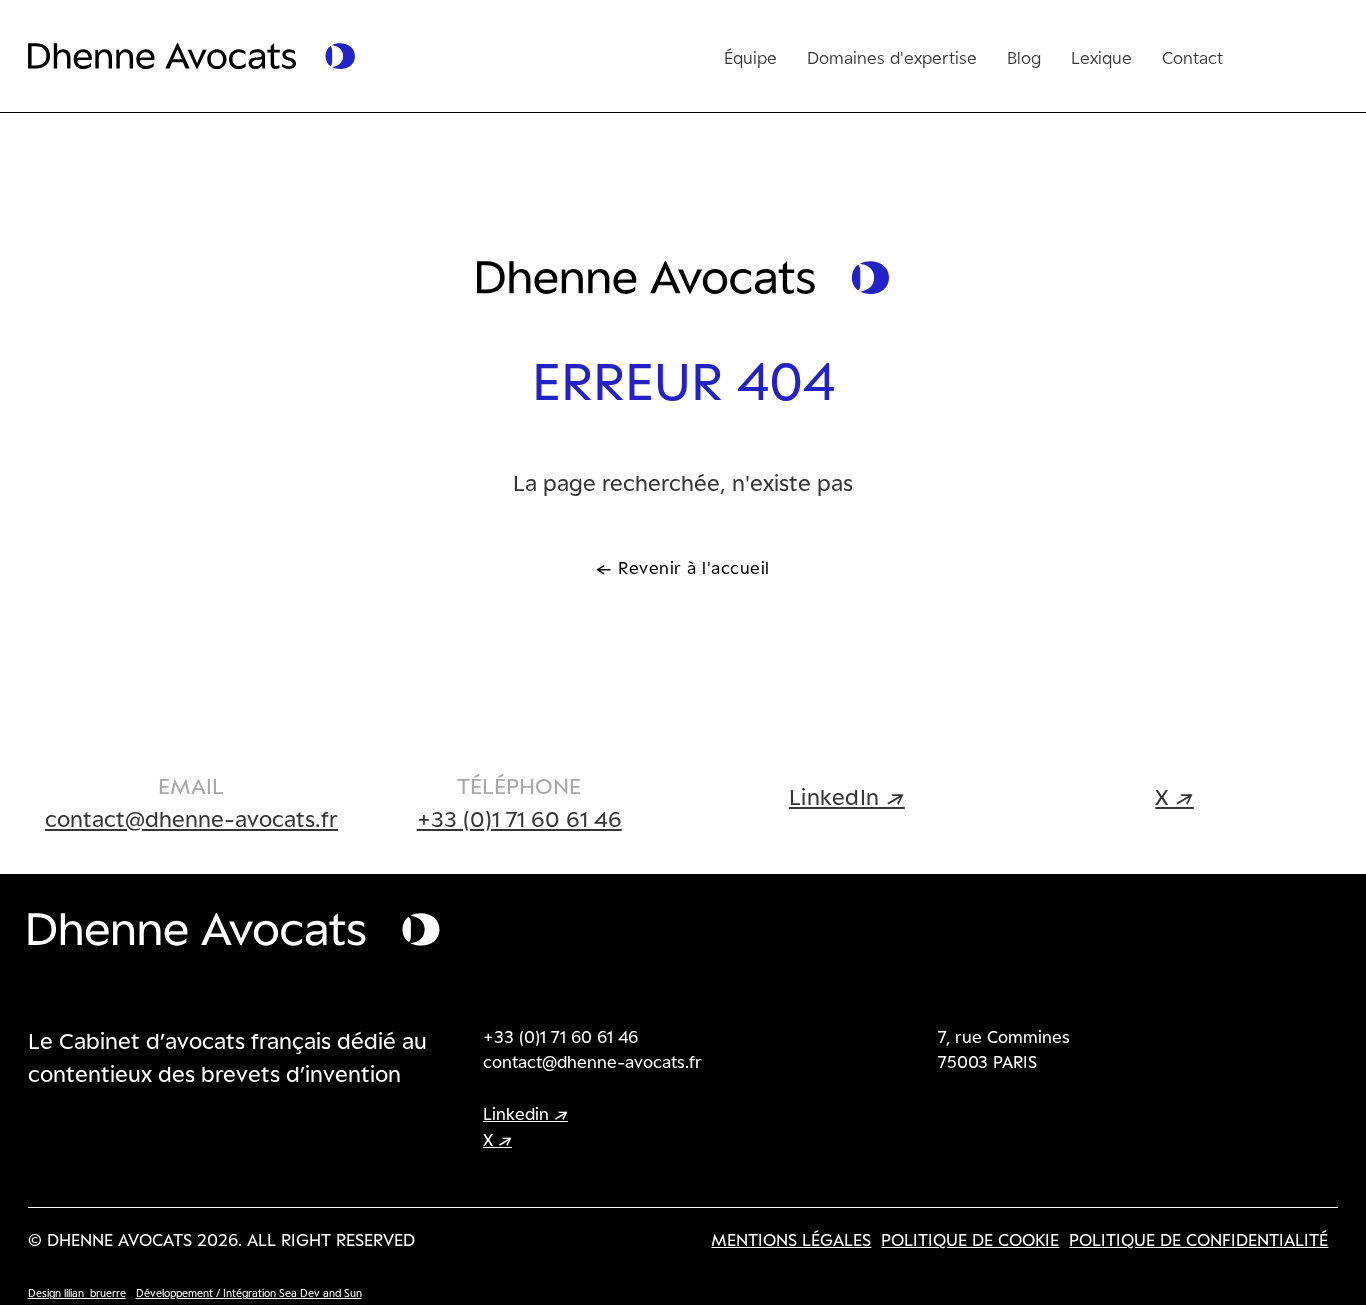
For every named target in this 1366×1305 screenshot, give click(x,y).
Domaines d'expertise (892, 57)
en (1268, 54)
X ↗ (1174, 796)
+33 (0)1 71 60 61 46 (519, 818)
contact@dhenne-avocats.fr (191, 818)
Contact (1192, 57)
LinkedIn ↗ (847, 796)
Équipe (750, 57)
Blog (1024, 57)
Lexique (1101, 57)
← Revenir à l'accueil (683, 567)
